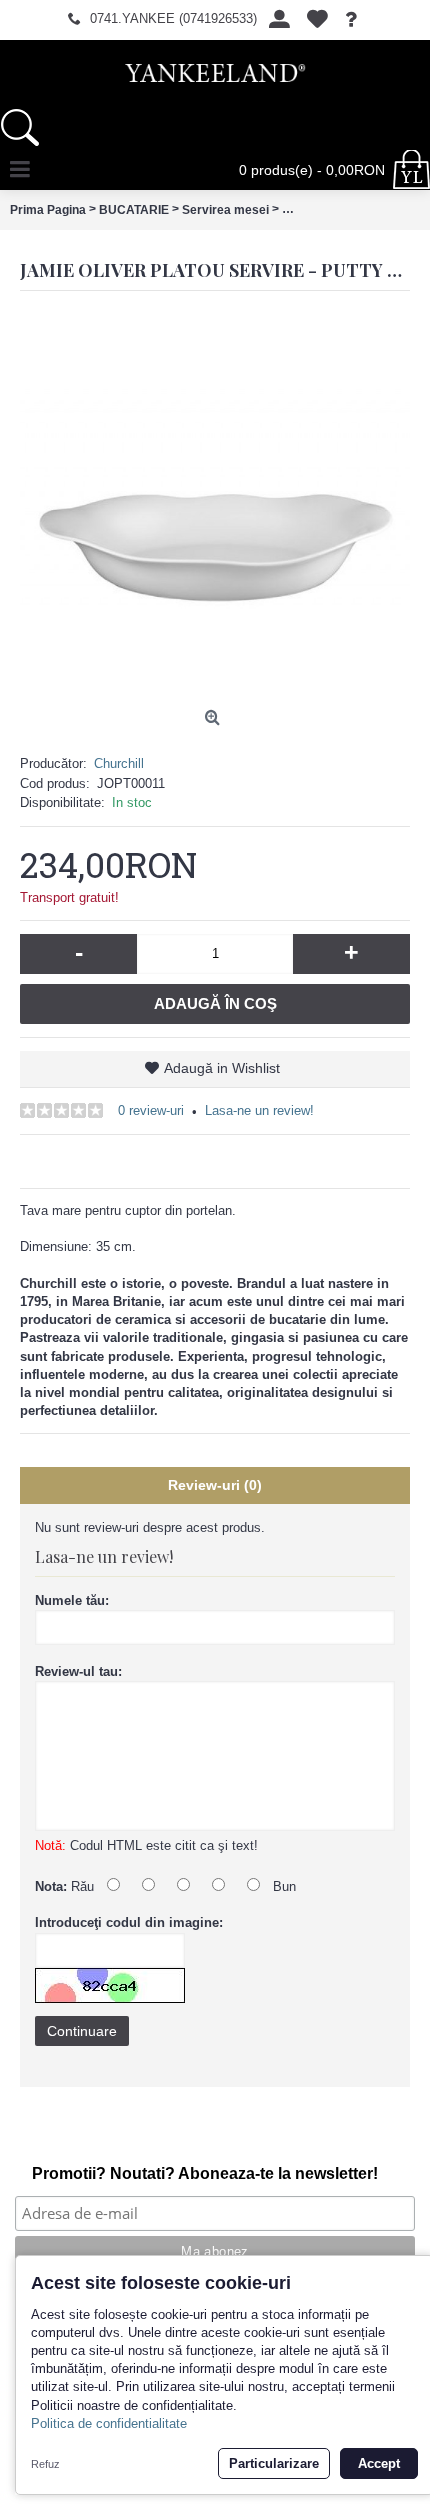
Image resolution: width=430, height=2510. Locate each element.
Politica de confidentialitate (109, 2423)
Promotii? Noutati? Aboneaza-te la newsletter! (205, 2173)
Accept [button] (379, 2463)
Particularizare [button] (274, 2463)
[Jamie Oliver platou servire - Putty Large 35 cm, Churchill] (215, 506)
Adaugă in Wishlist (222, 1068)
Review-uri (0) (215, 1485)
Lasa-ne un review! (259, 1110)
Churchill (119, 763)
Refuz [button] (45, 2464)
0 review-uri (151, 1110)
